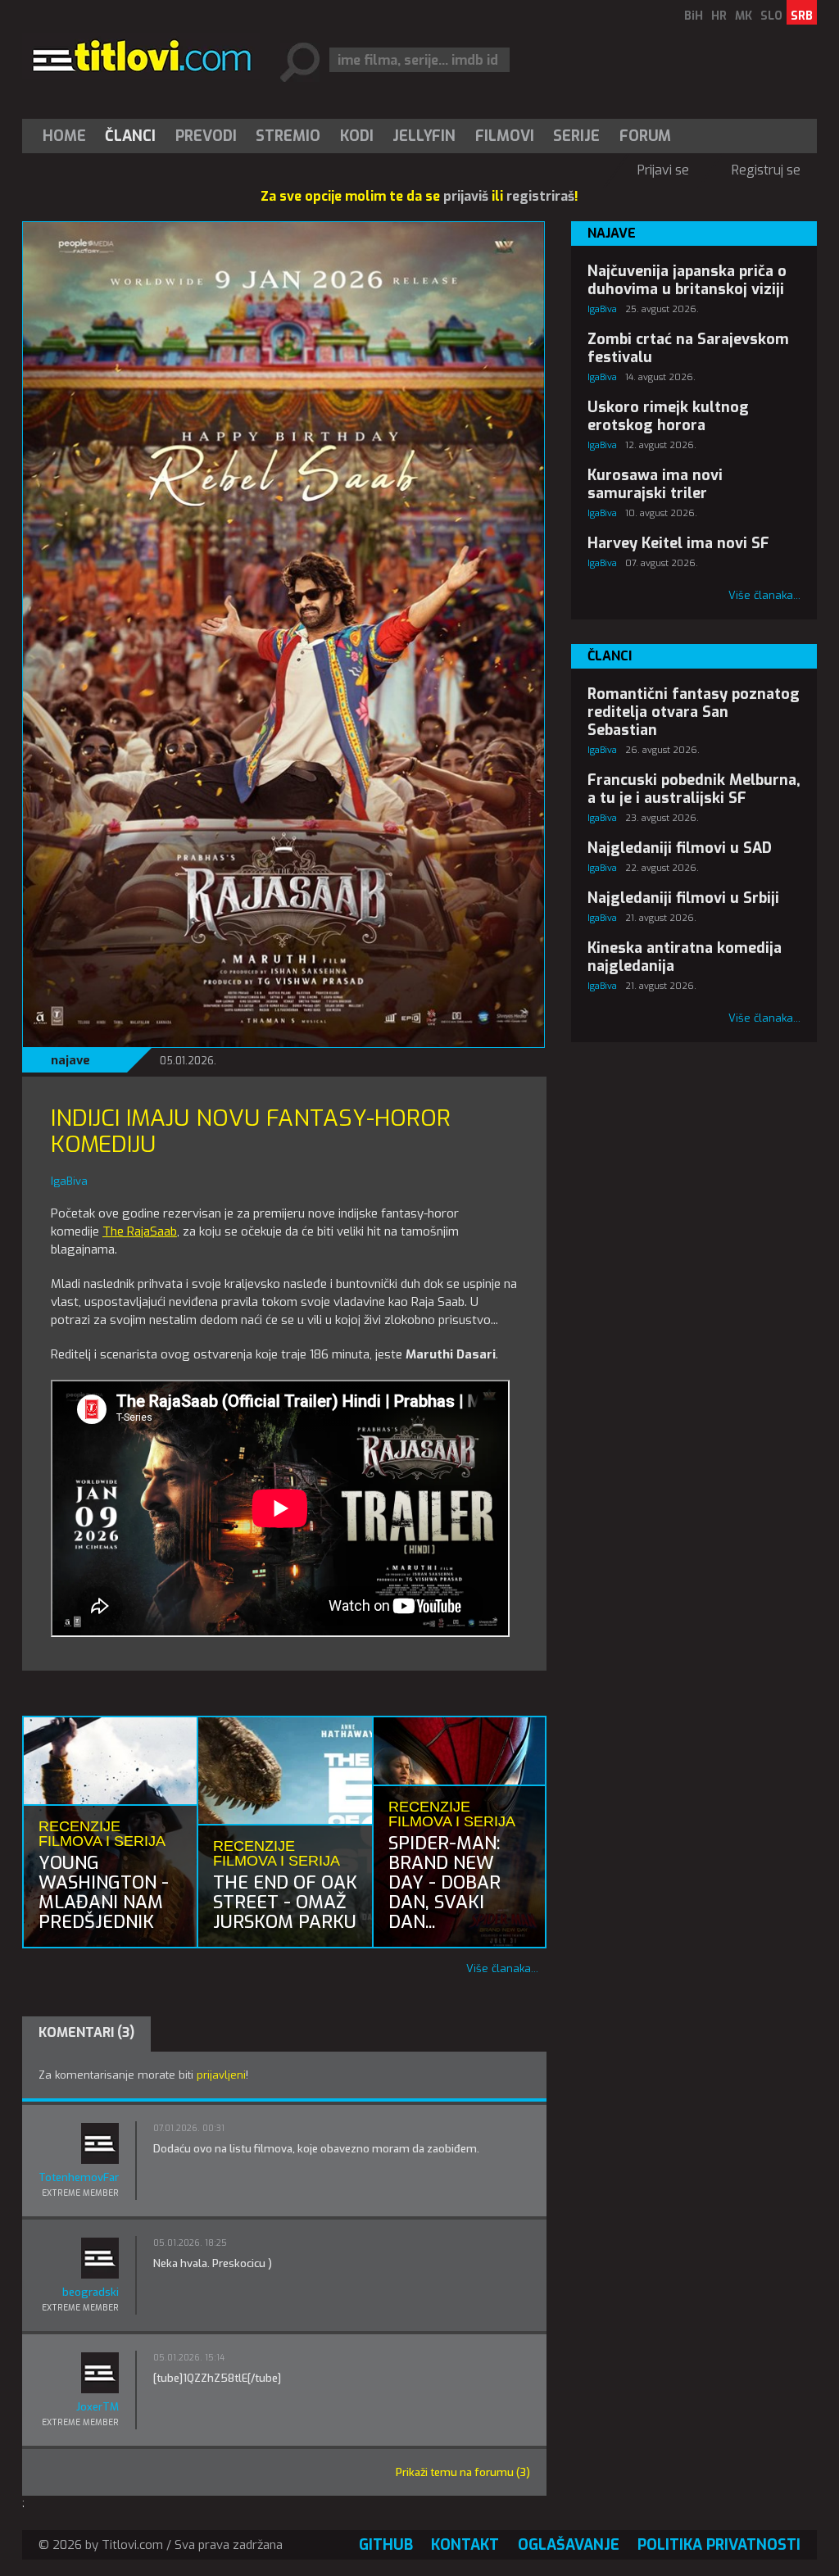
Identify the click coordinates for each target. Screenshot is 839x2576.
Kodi (357, 136)
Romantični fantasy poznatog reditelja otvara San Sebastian (694, 712)
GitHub (386, 2545)
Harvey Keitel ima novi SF (678, 543)
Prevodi (206, 136)
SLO (771, 16)
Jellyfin (424, 136)
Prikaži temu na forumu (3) (463, 2472)
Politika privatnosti (719, 2545)
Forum (645, 136)
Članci (130, 136)
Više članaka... (502, 1968)
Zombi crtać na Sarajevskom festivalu (688, 348)
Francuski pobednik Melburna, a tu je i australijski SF (694, 789)
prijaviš (466, 196)
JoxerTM (98, 2407)
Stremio (288, 136)
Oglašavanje (569, 2545)
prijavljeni (221, 2075)
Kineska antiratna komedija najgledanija (685, 957)
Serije (576, 136)
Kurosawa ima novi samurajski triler (655, 484)
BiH (694, 16)
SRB (802, 16)
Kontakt (465, 2545)
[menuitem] (68, 136)
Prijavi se (663, 170)
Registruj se (766, 170)
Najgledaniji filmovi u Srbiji (683, 898)
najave (70, 1060)
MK (744, 16)
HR (719, 16)
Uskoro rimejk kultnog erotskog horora (668, 416)
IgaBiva (602, 309)
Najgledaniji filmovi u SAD (680, 848)
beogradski (91, 2292)
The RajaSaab (140, 1231)
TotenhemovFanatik (79, 2177)
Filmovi (505, 136)
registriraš (540, 196)
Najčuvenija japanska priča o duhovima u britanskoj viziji (687, 280)
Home (64, 136)
